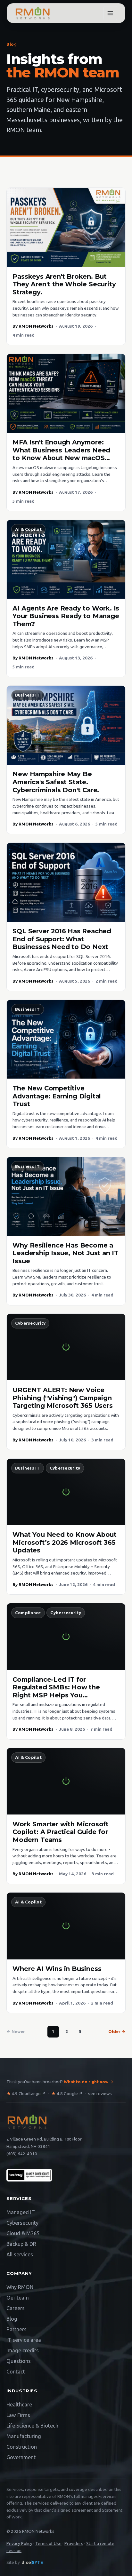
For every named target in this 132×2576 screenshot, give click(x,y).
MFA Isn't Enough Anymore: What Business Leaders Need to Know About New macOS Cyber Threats (61, 454)
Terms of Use (48, 2544)
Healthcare (19, 2405)
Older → (117, 2032)
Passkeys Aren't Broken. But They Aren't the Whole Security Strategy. (64, 284)
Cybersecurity (30, 1323)
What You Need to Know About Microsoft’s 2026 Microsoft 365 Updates (65, 1542)
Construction (22, 2447)
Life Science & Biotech (32, 2426)
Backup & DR (21, 2244)
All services (20, 2254)
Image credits (23, 2350)
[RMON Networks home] (33, 13)
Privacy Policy (19, 2544)
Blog (12, 2319)
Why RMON (20, 2287)
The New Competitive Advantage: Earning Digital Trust (57, 1096)
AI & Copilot (28, 529)
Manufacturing (24, 2436)
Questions (19, 2361)
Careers (16, 2308)
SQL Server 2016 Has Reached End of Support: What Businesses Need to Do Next (62, 939)
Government (21, 2457)
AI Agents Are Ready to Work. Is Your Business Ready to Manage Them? (66, 616)
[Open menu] (110, 13)
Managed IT (21, 2212)
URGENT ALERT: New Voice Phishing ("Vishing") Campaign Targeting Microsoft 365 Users (62, 1398)
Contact (16, 2372)
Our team (18, 2298)
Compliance (28, 1613)
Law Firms (18, 2415)
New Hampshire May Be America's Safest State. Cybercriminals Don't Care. (56, 782)
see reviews (100, 2094)
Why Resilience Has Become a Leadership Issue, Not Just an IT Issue (66, 1253)
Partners (16, 2329)
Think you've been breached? (60, 2082)
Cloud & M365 (23, 2233)
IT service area (24, 2340)
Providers (74, 2544)
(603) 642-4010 (22, 2153)
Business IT (28, 695)
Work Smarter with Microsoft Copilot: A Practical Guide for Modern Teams (61, 1832)
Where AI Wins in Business (57, 1969)
